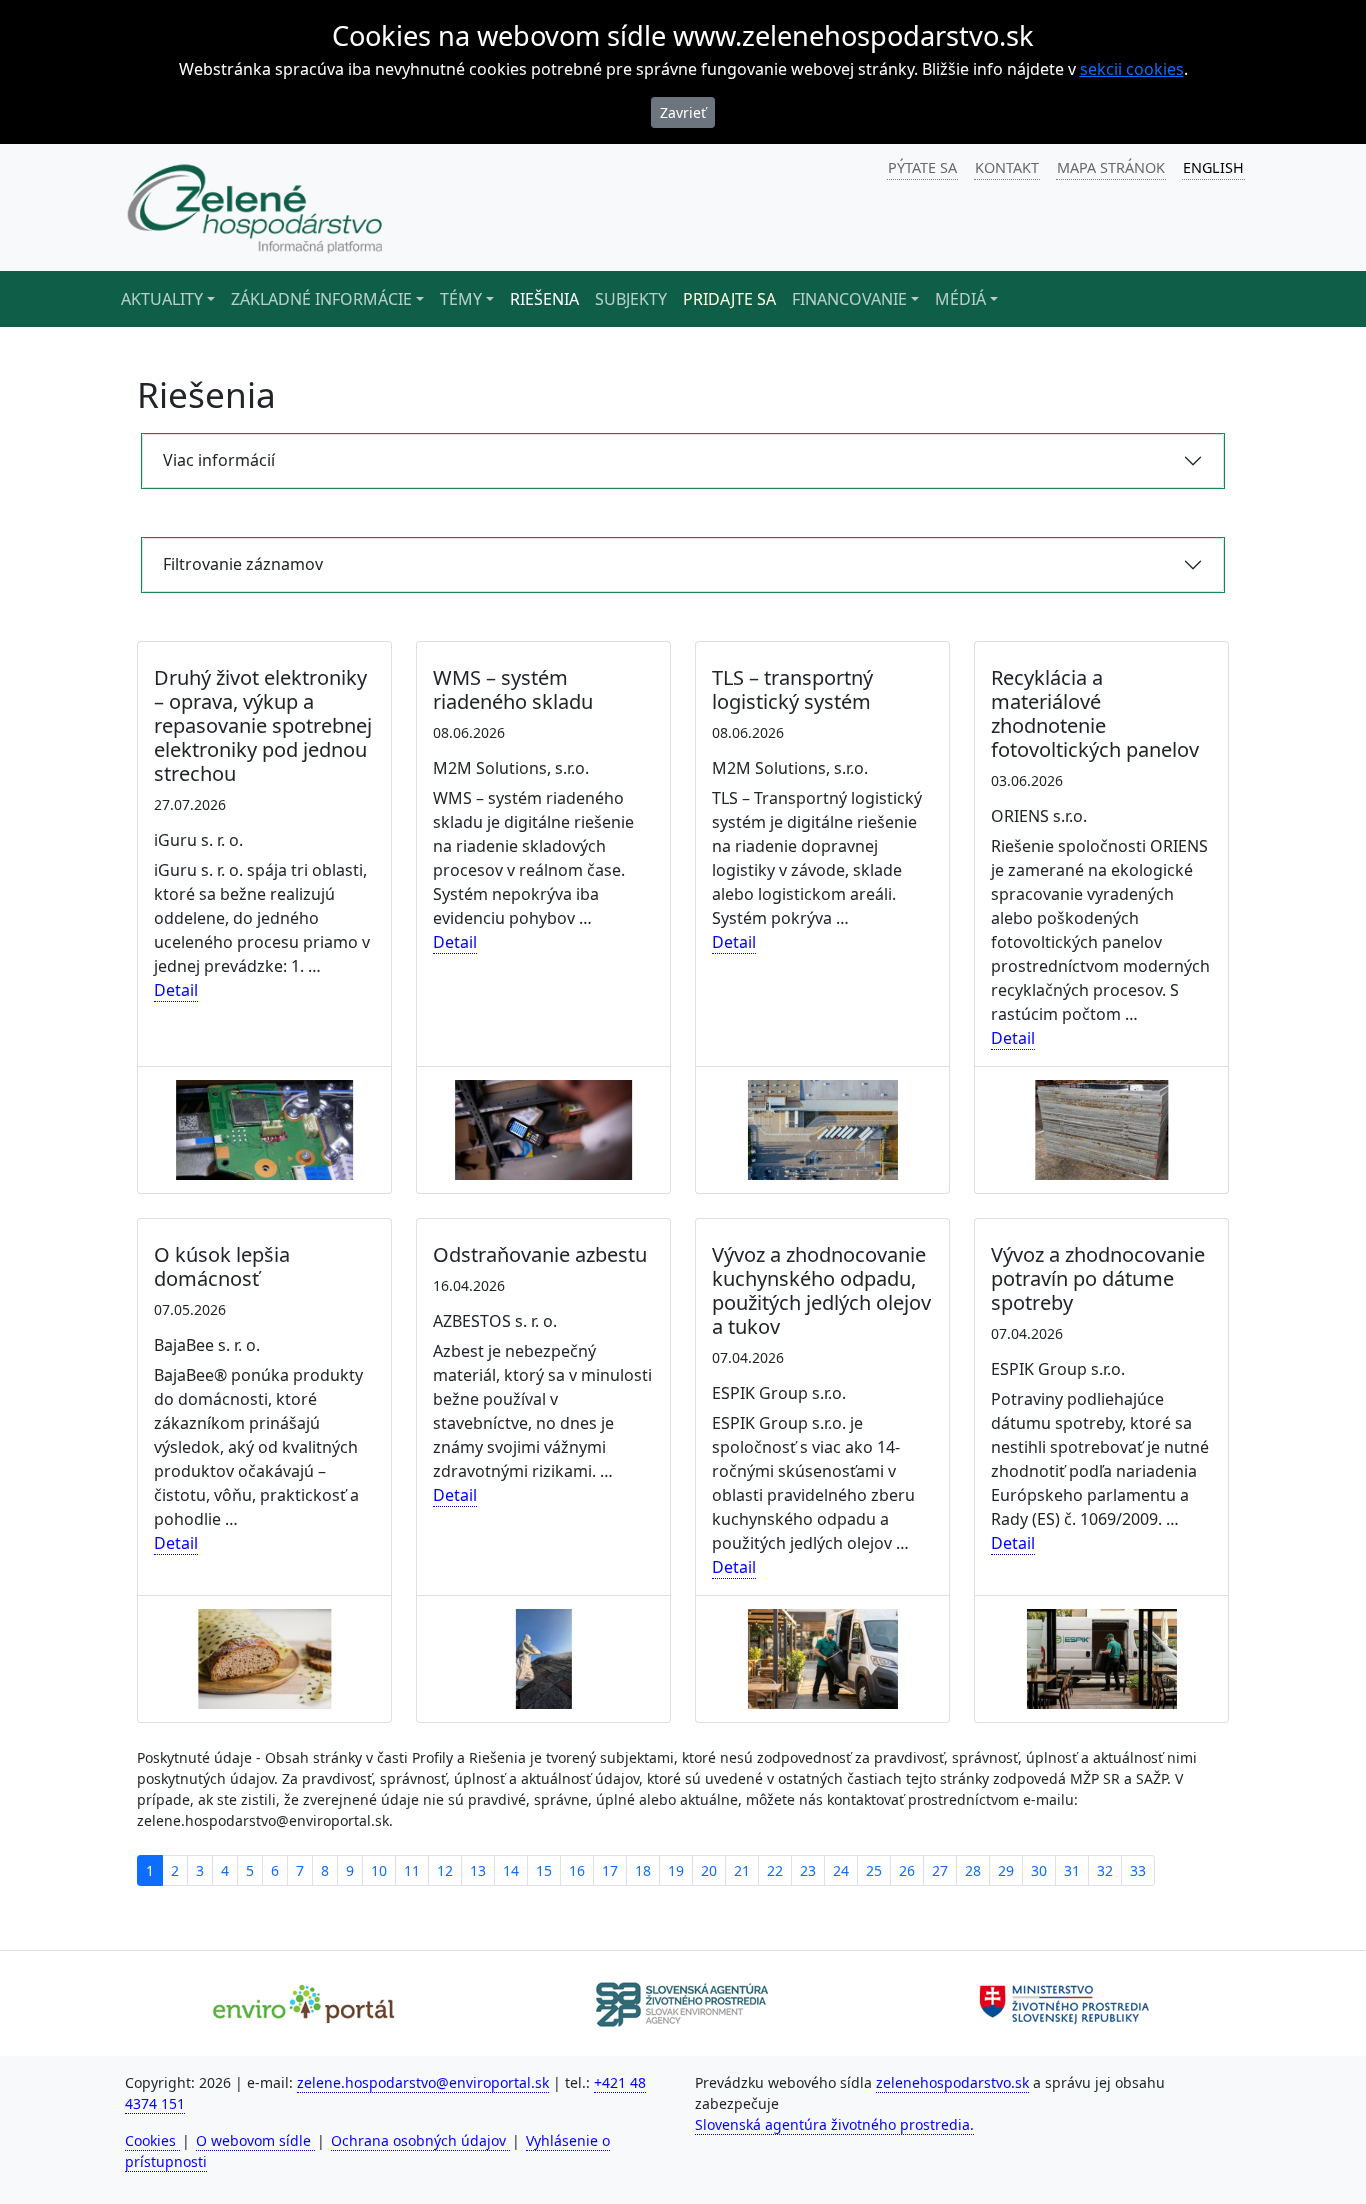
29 (1006, 1870)
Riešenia (544, 299)
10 (379, 1870)
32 (1105, 1870)
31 (1072, 1870)
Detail (176, 990)
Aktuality (162, 299)
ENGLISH (1213, 167)
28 (973, 1870)
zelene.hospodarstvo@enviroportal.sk (423, 2082)
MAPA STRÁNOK (1111, 167)
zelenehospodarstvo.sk (952, 2082)
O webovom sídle (255, 2140)
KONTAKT (1007, 167)
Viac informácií (219, 460)
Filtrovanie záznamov (243, 564)
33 (1138, 1870)
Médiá (960, 299)
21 (742, 1870)
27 (940, 1870)
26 (907, 1870)
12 (445, 1870)
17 (610, 1870)
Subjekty (631, 299)
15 (544, 1870)
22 (775, 1870)
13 (478, 1870)
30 (1039, 1870)
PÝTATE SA (922, 167)
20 (709, 1870)
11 (412, 1870)
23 (808, 1870)
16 (577, 1870)
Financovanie (849, 299)
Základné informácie (321, 299)
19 (676, 1870)
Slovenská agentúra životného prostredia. (834, 2124)
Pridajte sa (729, 299)
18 (643, 1870)
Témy (461, 299)
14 (511, 1870)
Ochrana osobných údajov (420, 2140)
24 (841, 1870)
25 (874, 1870)
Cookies (152, 2140)
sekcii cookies (1132, 69)
